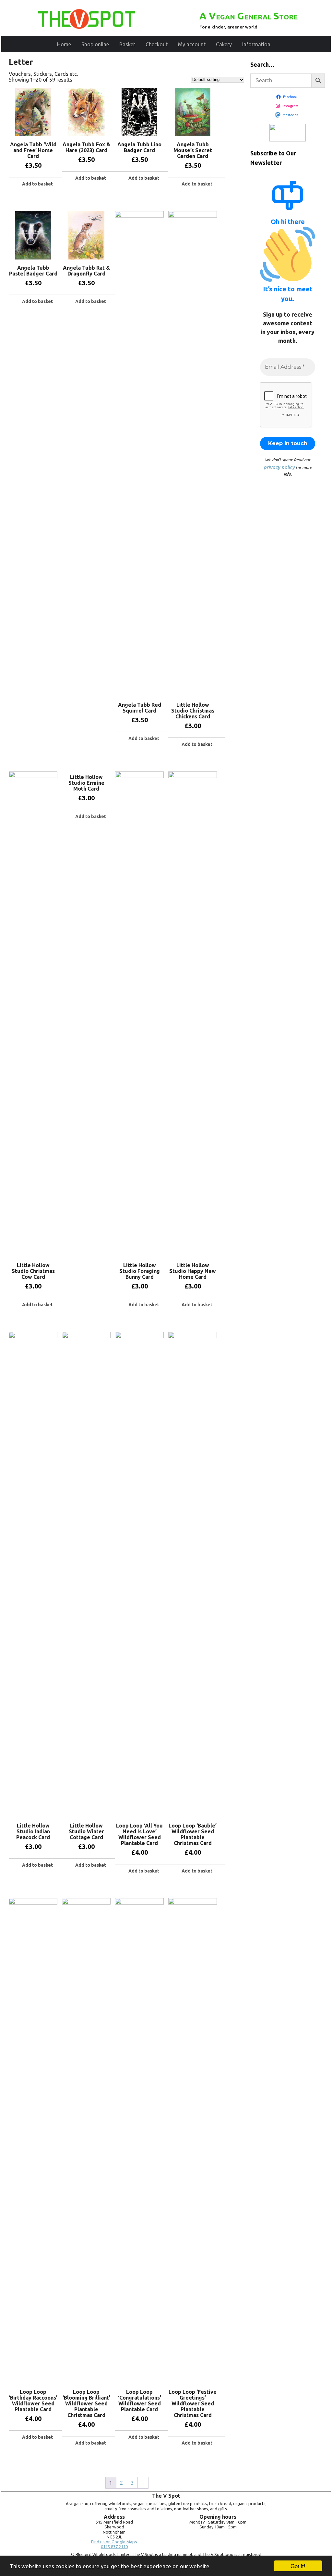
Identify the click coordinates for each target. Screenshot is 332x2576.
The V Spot (166, 2496)
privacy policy (279, 467)
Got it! (298, 2566)
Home (64, 44)
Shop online (95, 44)
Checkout (157, 44)
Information (256, 44)
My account (192, 44)
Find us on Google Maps (114, 2542)
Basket (127, 44)
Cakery (224, 44)
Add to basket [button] (37, 184)
